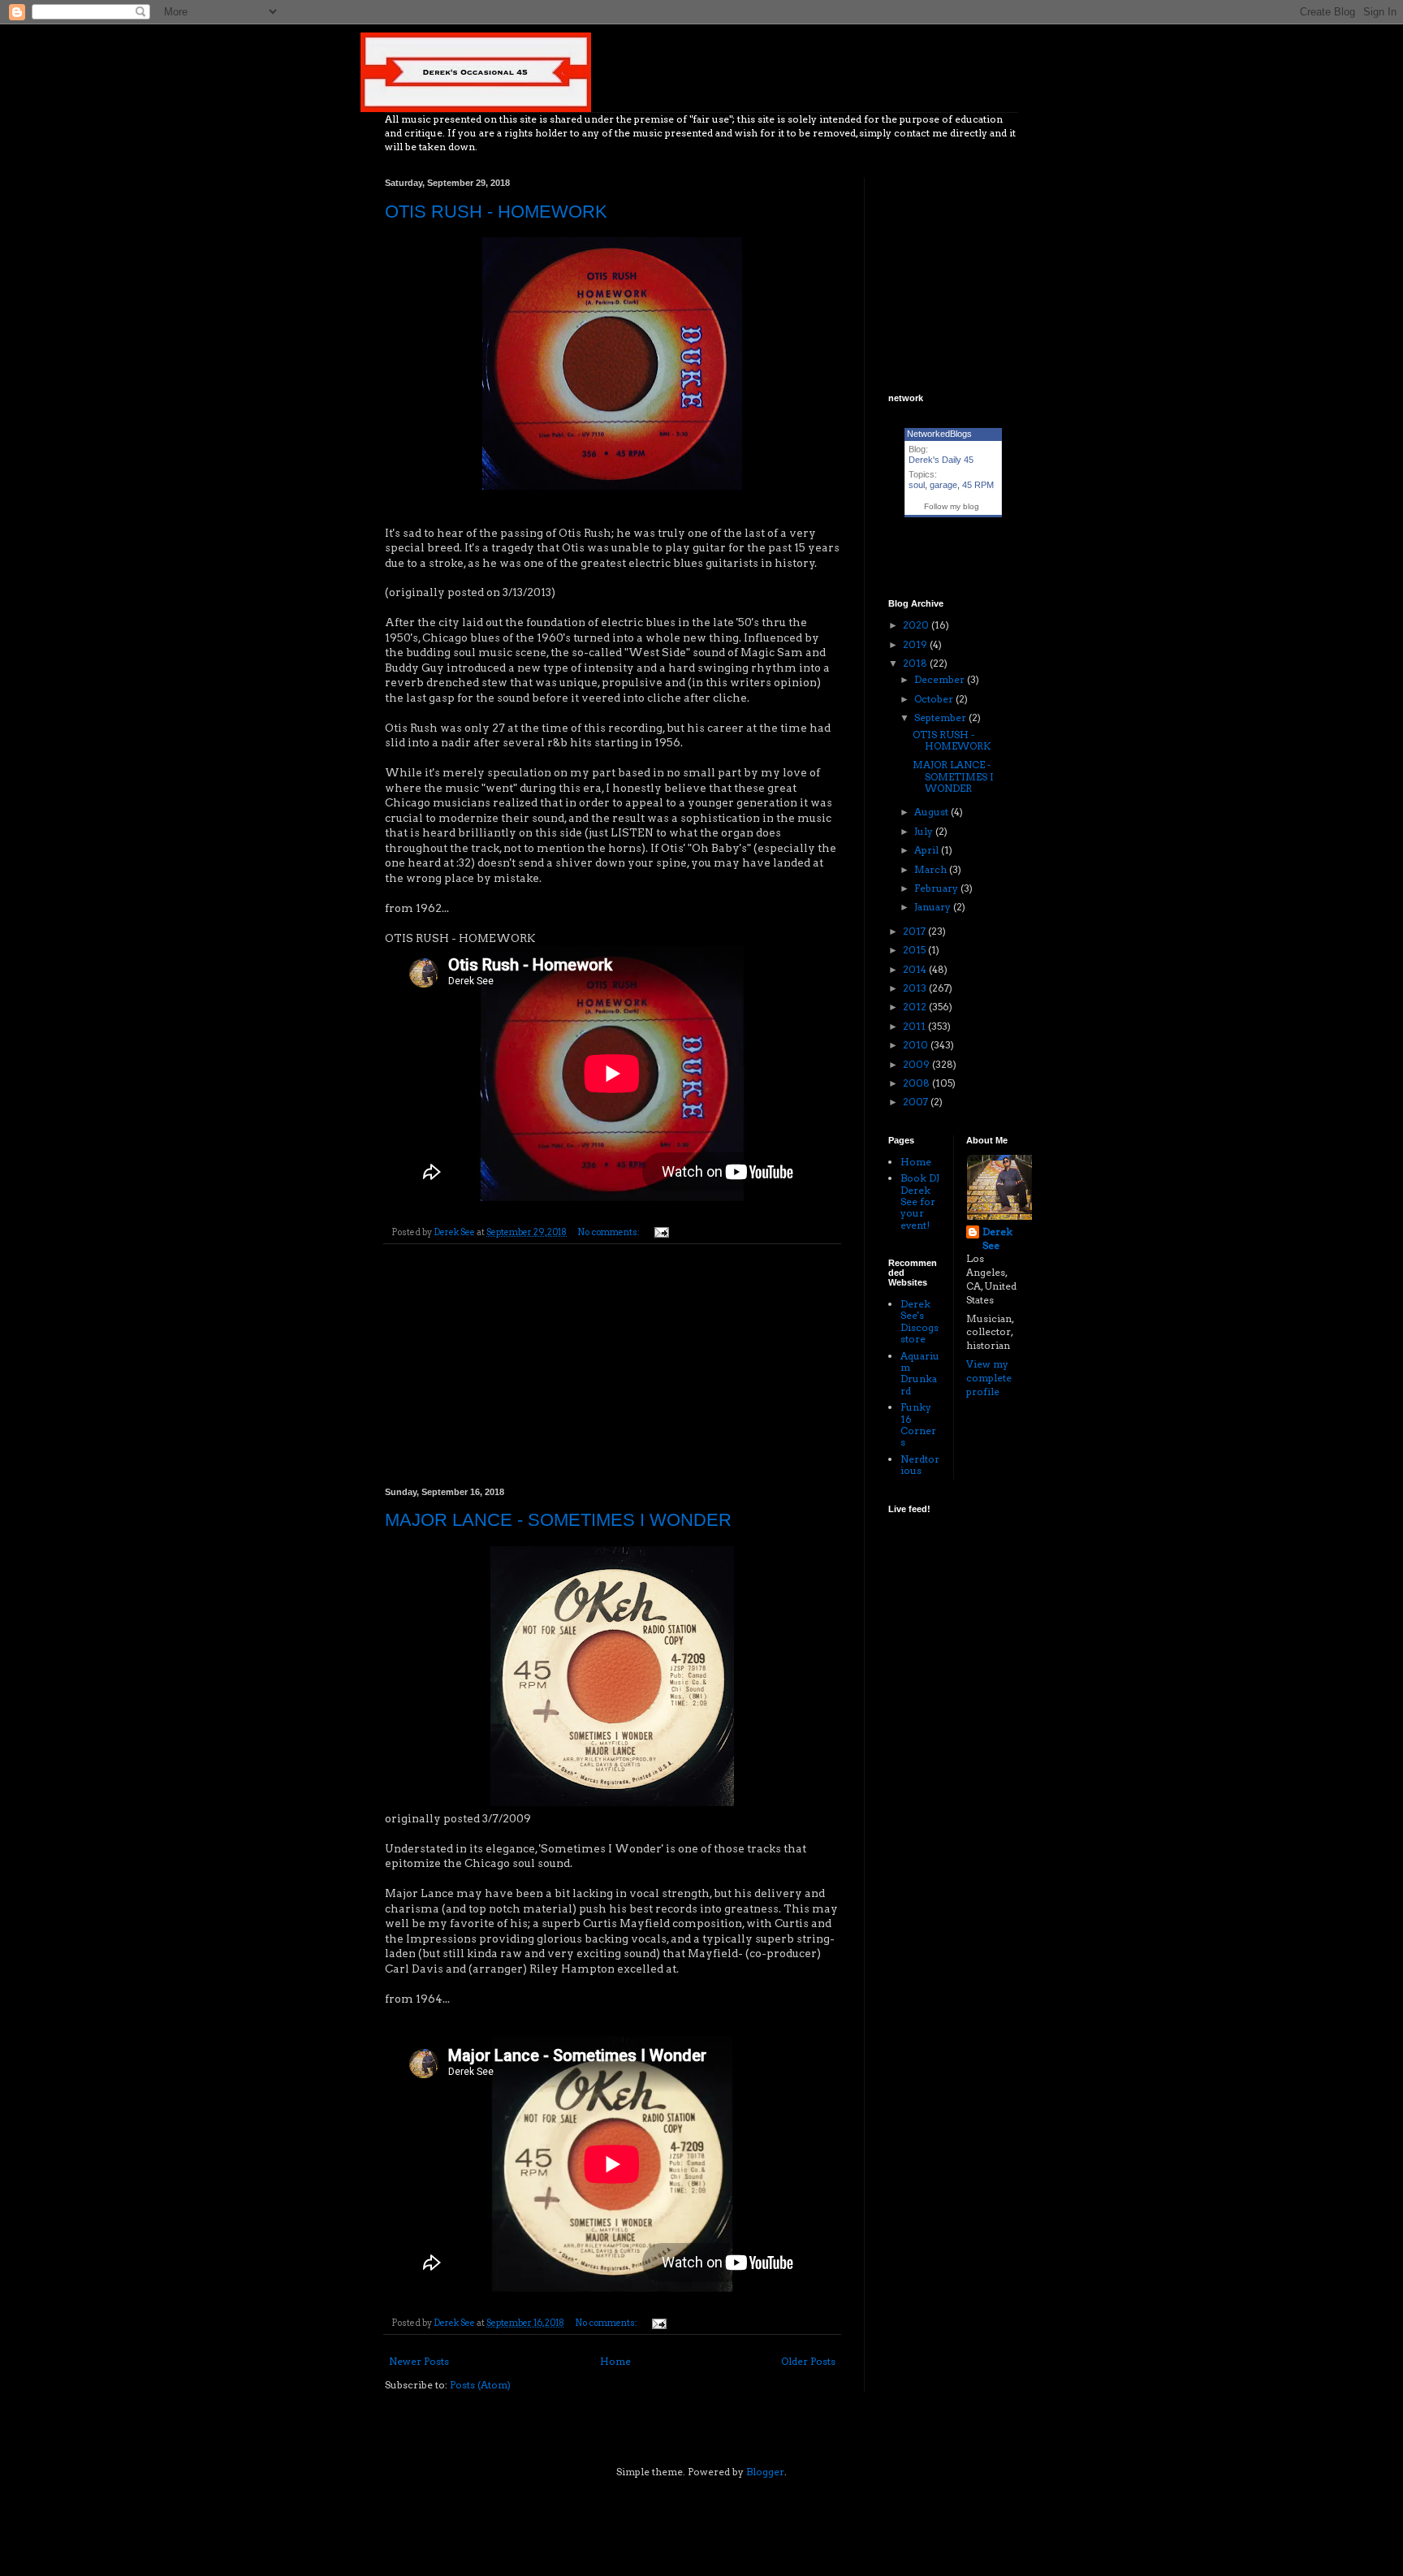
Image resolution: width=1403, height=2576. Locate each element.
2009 (917, 1064)
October (935, 699)
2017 (915, 931)
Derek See (997, 1238)
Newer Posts (419, 2361)
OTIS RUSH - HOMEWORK (496, 212)
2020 (917, 625)
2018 (916, 663)
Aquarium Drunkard (920, 1373)
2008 (917, 1083)
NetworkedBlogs (939, 434)
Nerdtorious (920, 1465)
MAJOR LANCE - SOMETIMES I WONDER (558, 1520)
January (934, 907)
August (932, 812)
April (928, 850)
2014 (916, 969)
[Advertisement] (612, 1366)
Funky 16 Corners (918, 1424)
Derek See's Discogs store (920, 1321)
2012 (916, 1007)
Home (615, 2361)
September (941, 717)
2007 (917, 1102)
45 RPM (978, 485)
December (941, 679)
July (925, 831)
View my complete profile (989, 1378)
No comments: (609, 1232)
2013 (916, 988)
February (937, 888)
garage (943, 485)
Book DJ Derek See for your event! (920, 1202)
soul (917, 485)
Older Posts (808, 2361)
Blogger (765, 2472)
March (932, 869)
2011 (915, 1026)
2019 (916, 644)
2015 (915, 950)
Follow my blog (952, 506)
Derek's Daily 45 (941, 460)
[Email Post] (660, 1232)
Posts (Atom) (480, 2385)
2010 (917, 1045)
